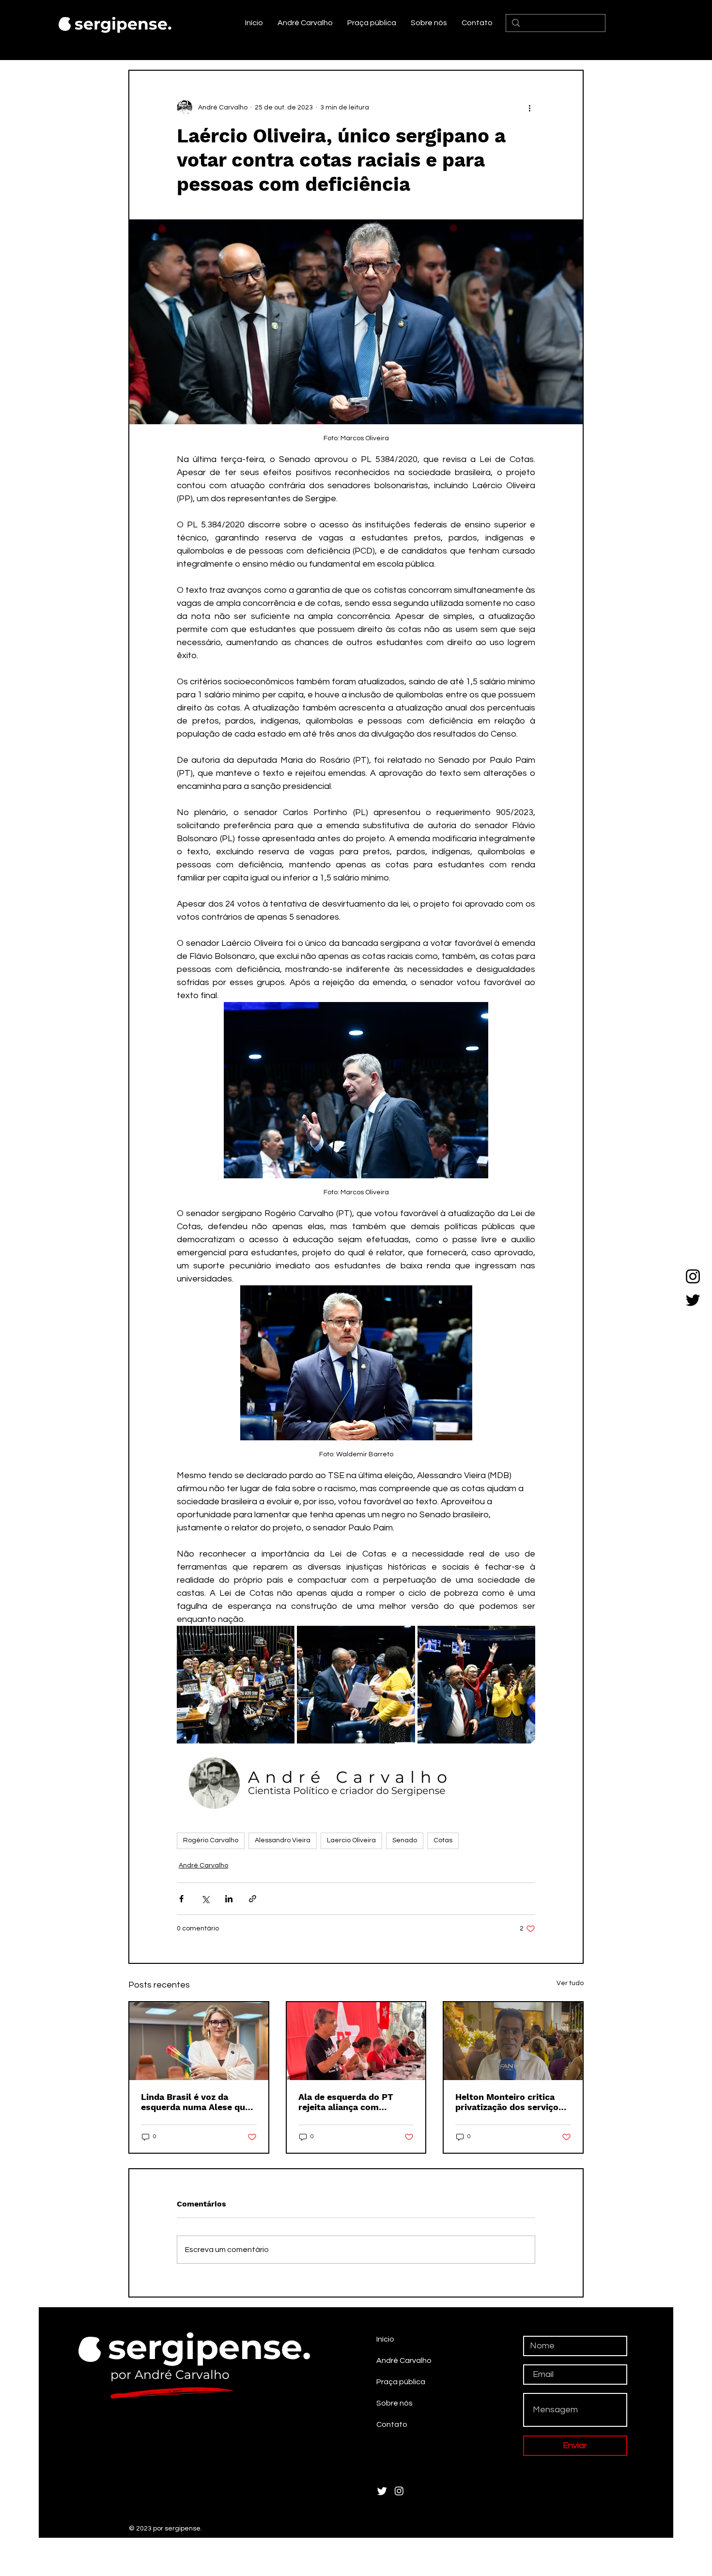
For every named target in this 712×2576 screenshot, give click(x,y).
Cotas (443, 1840)
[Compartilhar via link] (253, 1899)
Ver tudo (570, 1983)
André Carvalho (203, 1866)
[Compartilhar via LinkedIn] (229, 1899)
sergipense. (123, 24)
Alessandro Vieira (283, 1840)
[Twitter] (693, 1300)
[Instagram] (693, 1276)
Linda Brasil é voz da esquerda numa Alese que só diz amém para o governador (195, 2102)
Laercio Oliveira (351, 1840)
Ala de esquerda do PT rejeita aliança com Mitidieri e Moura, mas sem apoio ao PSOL (356, 2102)
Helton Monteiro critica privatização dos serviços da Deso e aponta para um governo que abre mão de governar (511, 2102)
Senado (405, 1840)
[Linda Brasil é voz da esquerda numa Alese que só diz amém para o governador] (199, 2041)
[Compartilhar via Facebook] (181, 1899)
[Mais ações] (529, 108)
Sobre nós (395, 2403)
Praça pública (401, 2382)
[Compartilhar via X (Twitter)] (205, 1899)
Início (385, 2339)
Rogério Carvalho (211, 1840)
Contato (392, 2424)
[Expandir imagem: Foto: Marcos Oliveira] (236, 1685)
